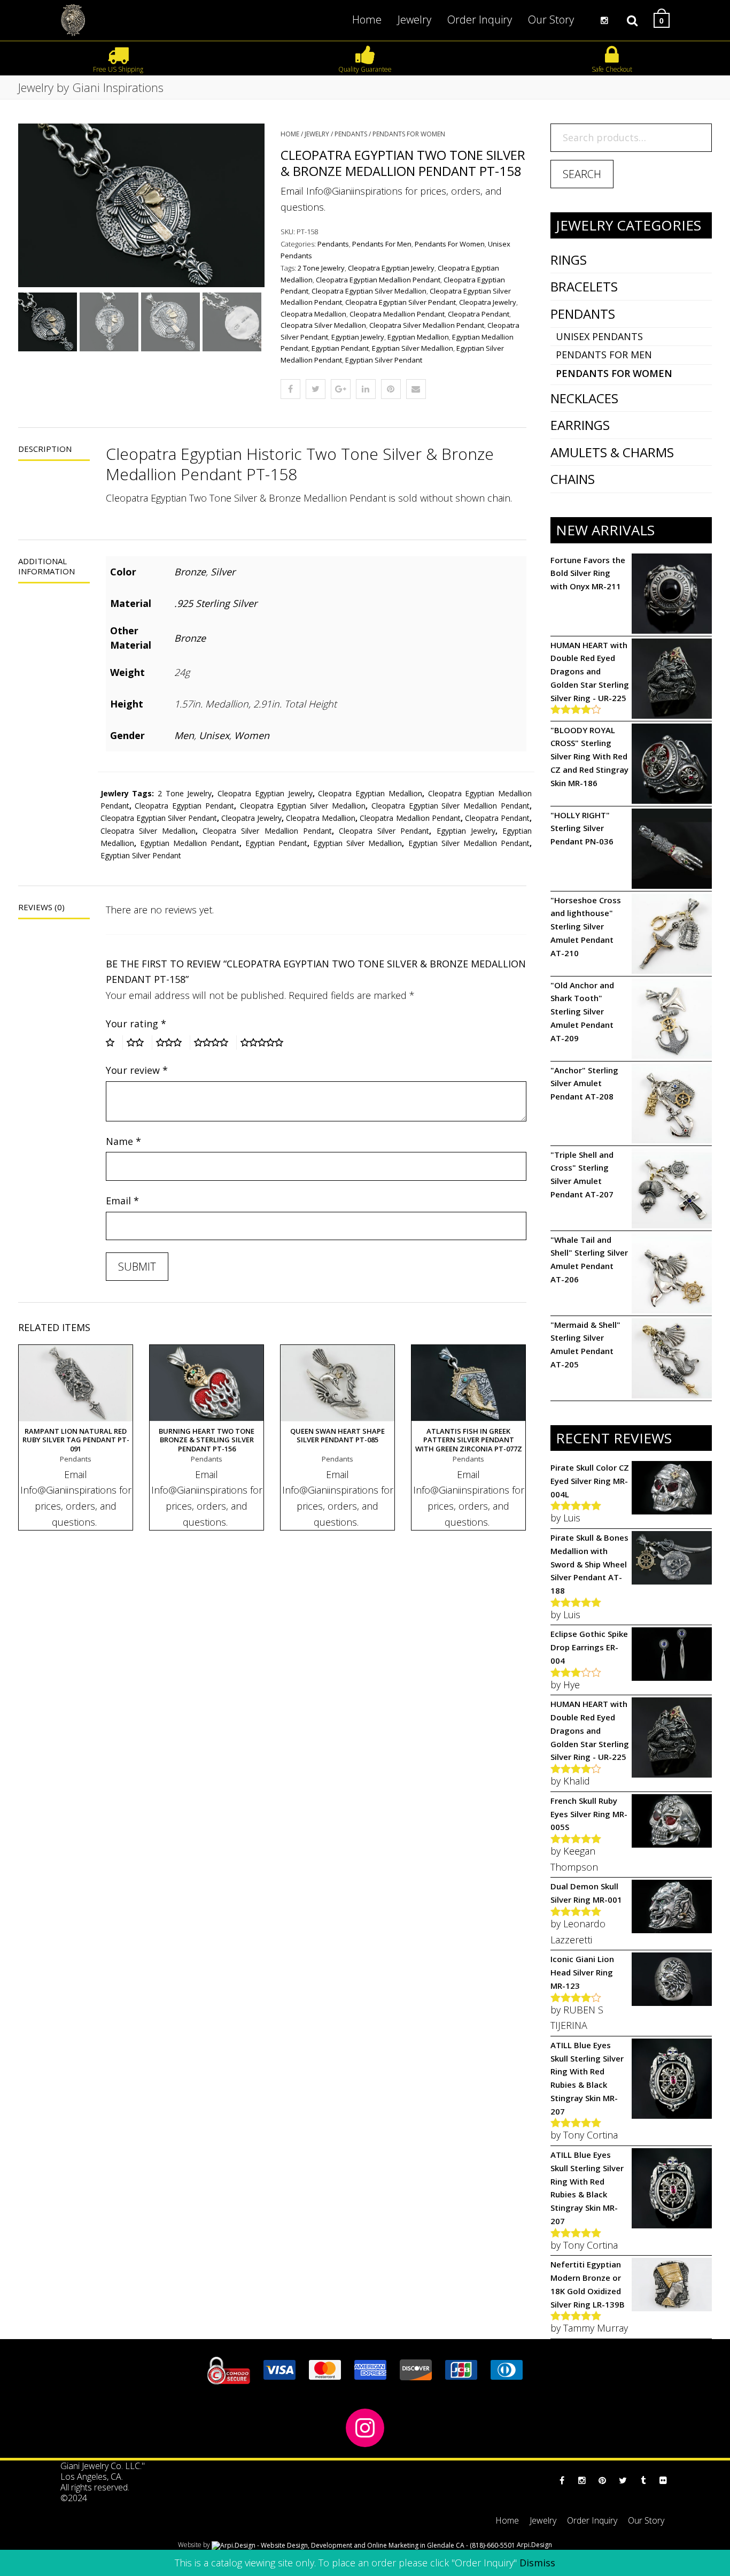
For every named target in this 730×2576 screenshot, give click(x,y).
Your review (137, 1070)
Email (122, 1201)
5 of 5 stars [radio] (266, 1042)
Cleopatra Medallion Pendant (397, 314)
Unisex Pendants (599, 336)
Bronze (190, 572)
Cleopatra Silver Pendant (384, 831)
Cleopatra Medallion (313, 314)
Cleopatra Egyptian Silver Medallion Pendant (451, 806)
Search (582, 174)
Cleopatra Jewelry (488, 302)
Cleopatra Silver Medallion (323, 325)
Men (184, 735)
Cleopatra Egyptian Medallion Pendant (378, 280)
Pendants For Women (409, 134)
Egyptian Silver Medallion (413, 348)
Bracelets (584, 286)
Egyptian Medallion (418, 337)
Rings (569, 260)
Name (123, 1141)
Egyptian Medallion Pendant (190, 843)
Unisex (214, 735)
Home (290, 134)
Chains (573, 479)
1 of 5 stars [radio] (114, 1042)
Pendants (351, 134)
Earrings (580, 425)
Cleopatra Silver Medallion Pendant (427, 325)
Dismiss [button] (537, 2563)
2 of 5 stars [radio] (139, 1042)
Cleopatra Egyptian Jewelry (391, 268)
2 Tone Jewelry (321, 268)
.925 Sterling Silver (216, 603)
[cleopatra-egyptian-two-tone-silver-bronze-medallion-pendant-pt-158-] (141, 205)
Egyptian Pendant (340, 348)
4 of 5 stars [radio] (215, 1042)
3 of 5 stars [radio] (173, 1042)
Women (252, 735)
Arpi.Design (534, 2545)
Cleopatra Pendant (479, 314)
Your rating (136, 1024)
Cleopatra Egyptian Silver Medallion (369, 291)
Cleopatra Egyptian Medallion (370, 793)
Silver (223, 572)
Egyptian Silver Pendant (384, 360)
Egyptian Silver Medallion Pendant (469, 843)
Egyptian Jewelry (358, 337)
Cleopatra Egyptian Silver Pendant (401, 302)
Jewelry (317, 134)
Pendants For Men (382, 244)
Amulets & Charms (612, 452)
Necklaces (584, 398)
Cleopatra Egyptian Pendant (184, 806)
